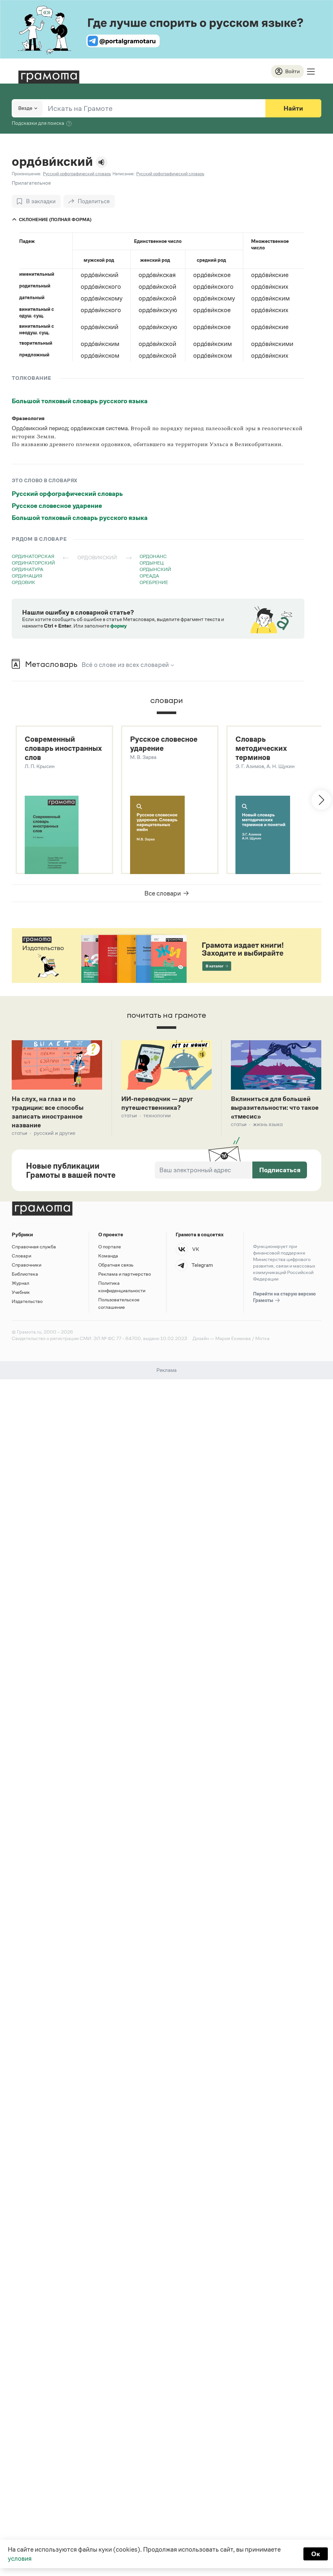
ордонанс (153, 556)
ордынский (155, 569)
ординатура (27, 569)
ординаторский (33, 563)
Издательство (27, 1301)
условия (20, 2558)
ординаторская (33, 556)
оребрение (154, 582)
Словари (21, 1256)
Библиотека (25, 1274)
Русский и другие (55, 1133)
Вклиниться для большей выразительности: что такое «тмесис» (275, 1108)
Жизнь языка (268, 1124)
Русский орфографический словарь (67, 494)
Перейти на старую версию (284, 1297)
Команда (108, 1256)
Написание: (124, 174)
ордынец (152, 563)
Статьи (20, 1133)
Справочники (27, 1265)
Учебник (21, 1292)
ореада (149, 576)
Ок (316, 2554)
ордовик (23, 582)
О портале (110, 1247)
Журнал (20, 1283)
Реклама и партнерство (125, 1274)
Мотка (262, 1338)
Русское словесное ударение (57, 506)
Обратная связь (116, 1265)
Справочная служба (34, 1247)
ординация (27, 576)
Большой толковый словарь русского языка (80, 401)
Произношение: (27, 174)
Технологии (157, 1115)
